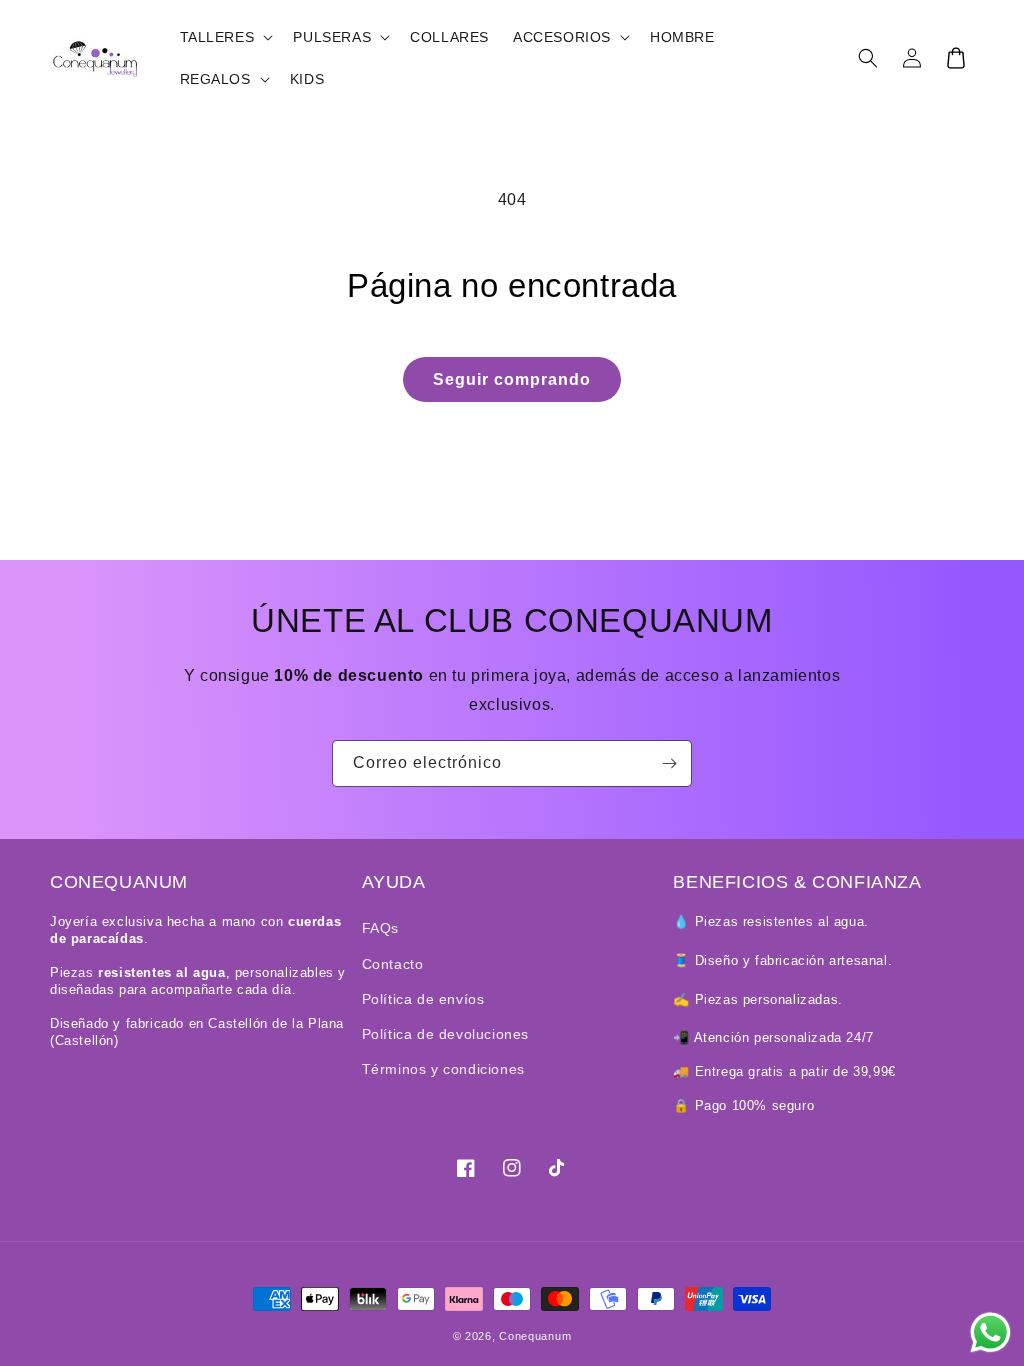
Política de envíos (423, 999)
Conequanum (535, 1336)
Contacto (393, 964)
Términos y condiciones (443, 1069)
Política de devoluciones (445, 1034)
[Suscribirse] (669, 763)
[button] (225, 37)
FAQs (380, 928)
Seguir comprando (512, 379)
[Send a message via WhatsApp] (990, 1332)
